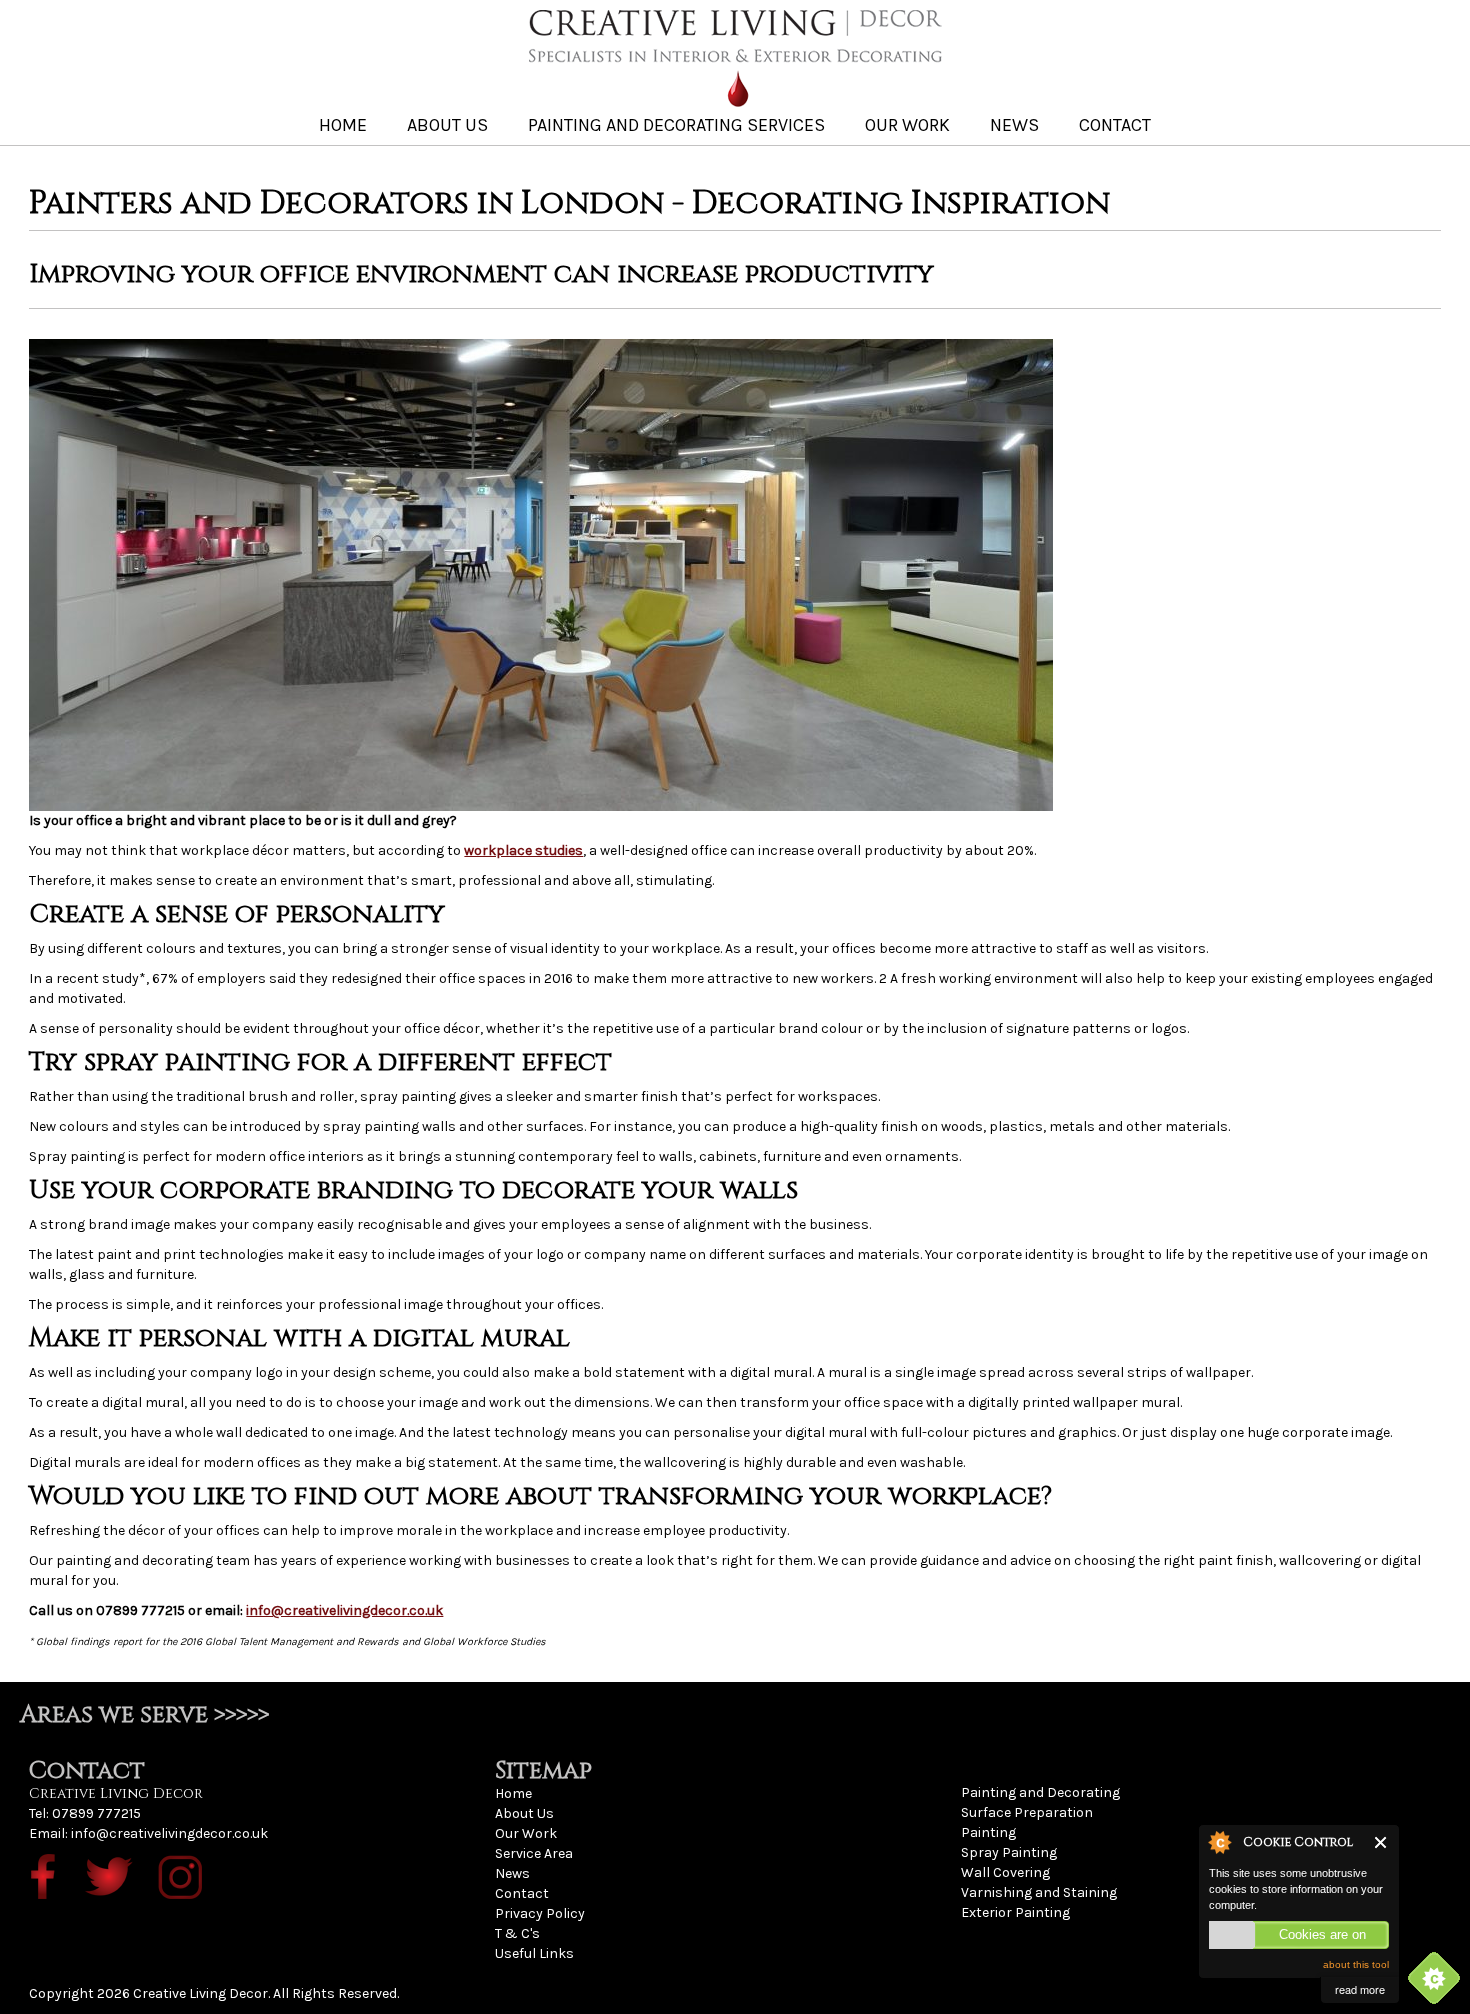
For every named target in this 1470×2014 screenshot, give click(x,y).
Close (1381, 1842)
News (512, 1873)
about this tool (1356, 1964)
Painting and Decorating (1040, 1792)
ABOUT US (447, 125)
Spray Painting (1009, 1852)
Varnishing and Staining (1039, 1892)
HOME (343, 125)
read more (1360, 1989)
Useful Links (534, 1953)
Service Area (534, 1853)
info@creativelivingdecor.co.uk (344, 1610)
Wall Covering (1005, 1872)
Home (513, 1793)
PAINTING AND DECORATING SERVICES (676, 125)
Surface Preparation (1027, 1812)
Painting (988, 1832)
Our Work (526, 1833)
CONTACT (1115, 125)
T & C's (517, 1933)
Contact (522, 1893)
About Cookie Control (1219, 1842)
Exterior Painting (1015, 1912)
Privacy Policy (540, 1913)
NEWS (1014, 125)
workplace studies (523, 850)
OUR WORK (907, 125)
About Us (524, 1813)
